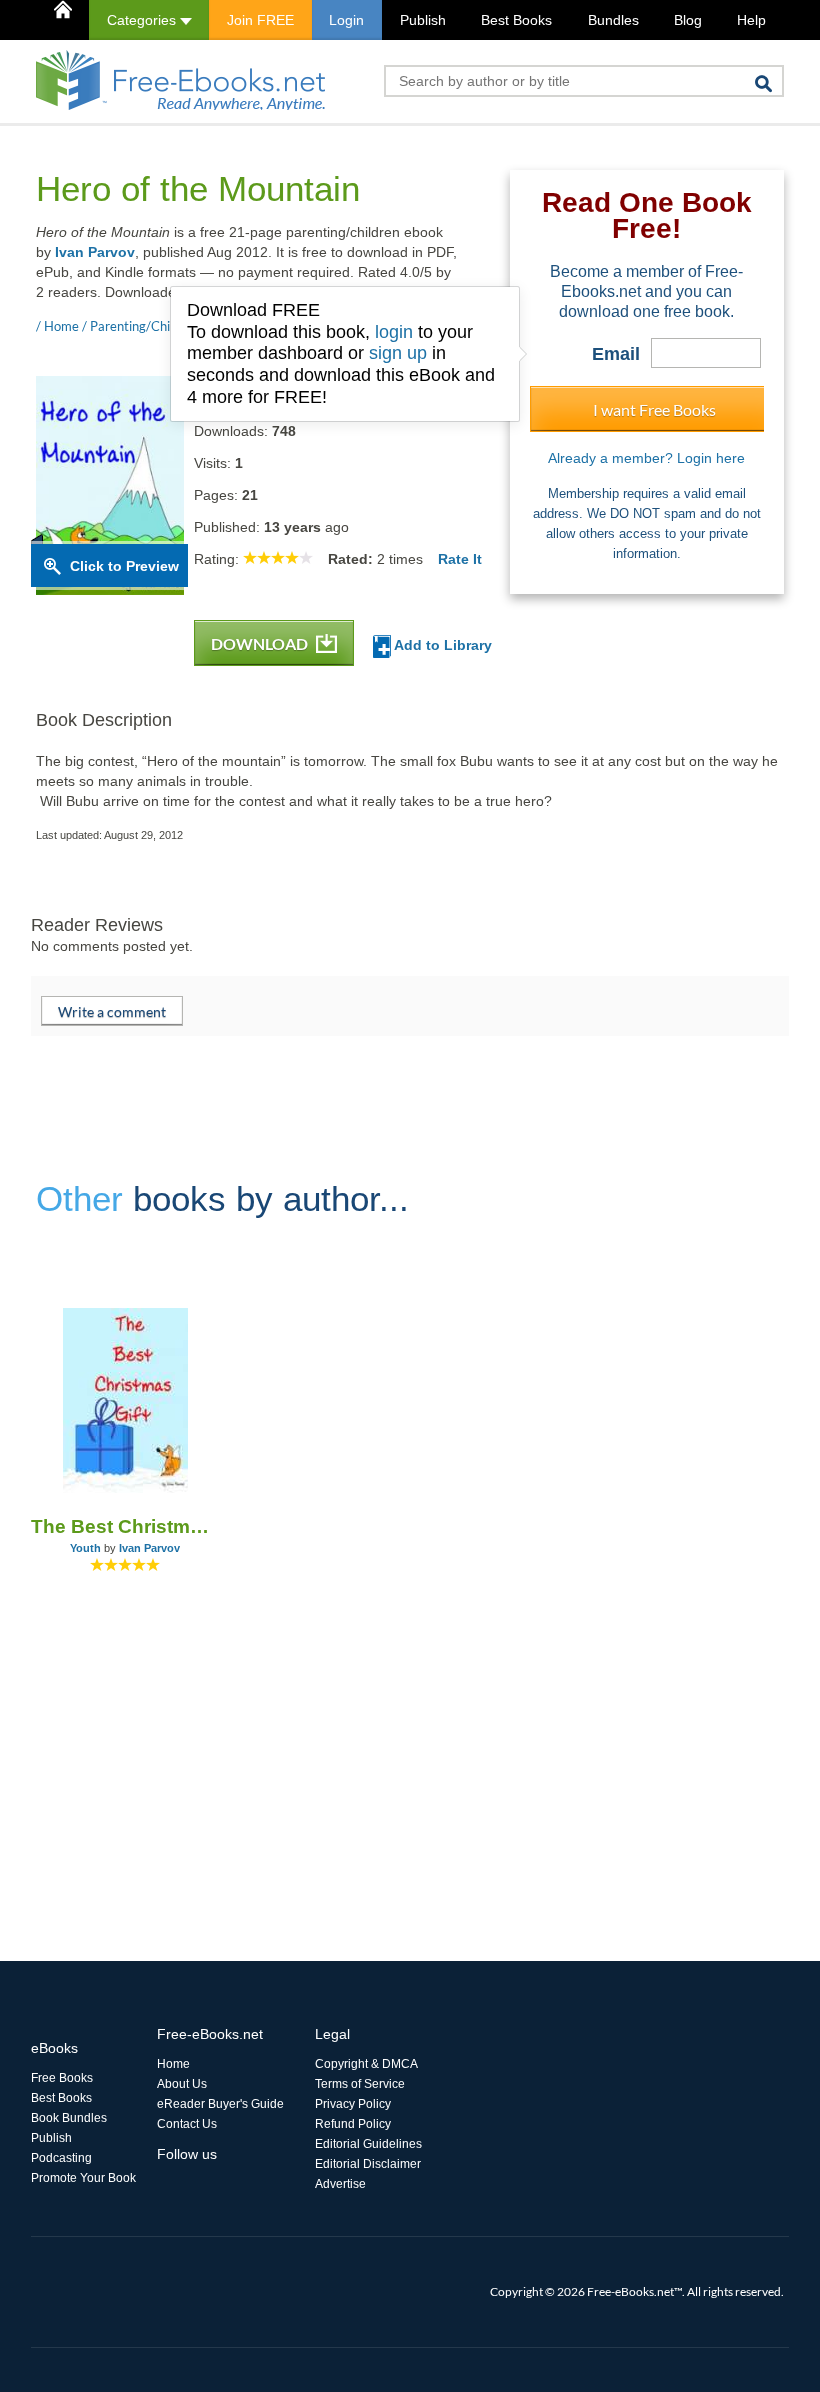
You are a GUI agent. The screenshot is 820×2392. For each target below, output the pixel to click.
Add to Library (441, 645)
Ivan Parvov (95, 252)
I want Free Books (654, 409)
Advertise (340, 2184)
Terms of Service (360, 2084)
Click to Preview (124, 566)
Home (173, 2064)
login (394, 332)
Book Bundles (69, 2118)
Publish (423, 20)
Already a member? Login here (646, 458)
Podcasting (61, 2158)
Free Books (62, 2078)
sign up (398, 353)
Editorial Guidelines (368, 2144)
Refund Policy (353, 2124)
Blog (688, 20)
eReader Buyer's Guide (220, 2104)
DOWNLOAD (261, 643)
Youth (85, 1548)
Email (616, 354)
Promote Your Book (83, 2178)
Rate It (460, 559)
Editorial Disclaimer (368, 2164)
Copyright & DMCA (366, 2064)
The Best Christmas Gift (125, 1526)
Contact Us (187, 2124)
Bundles (613, 20)
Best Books (516, 20)
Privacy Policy (353, 2104)
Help (751, 20)
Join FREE (260, 20)
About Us (182, 2084)
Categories (143, 20)
